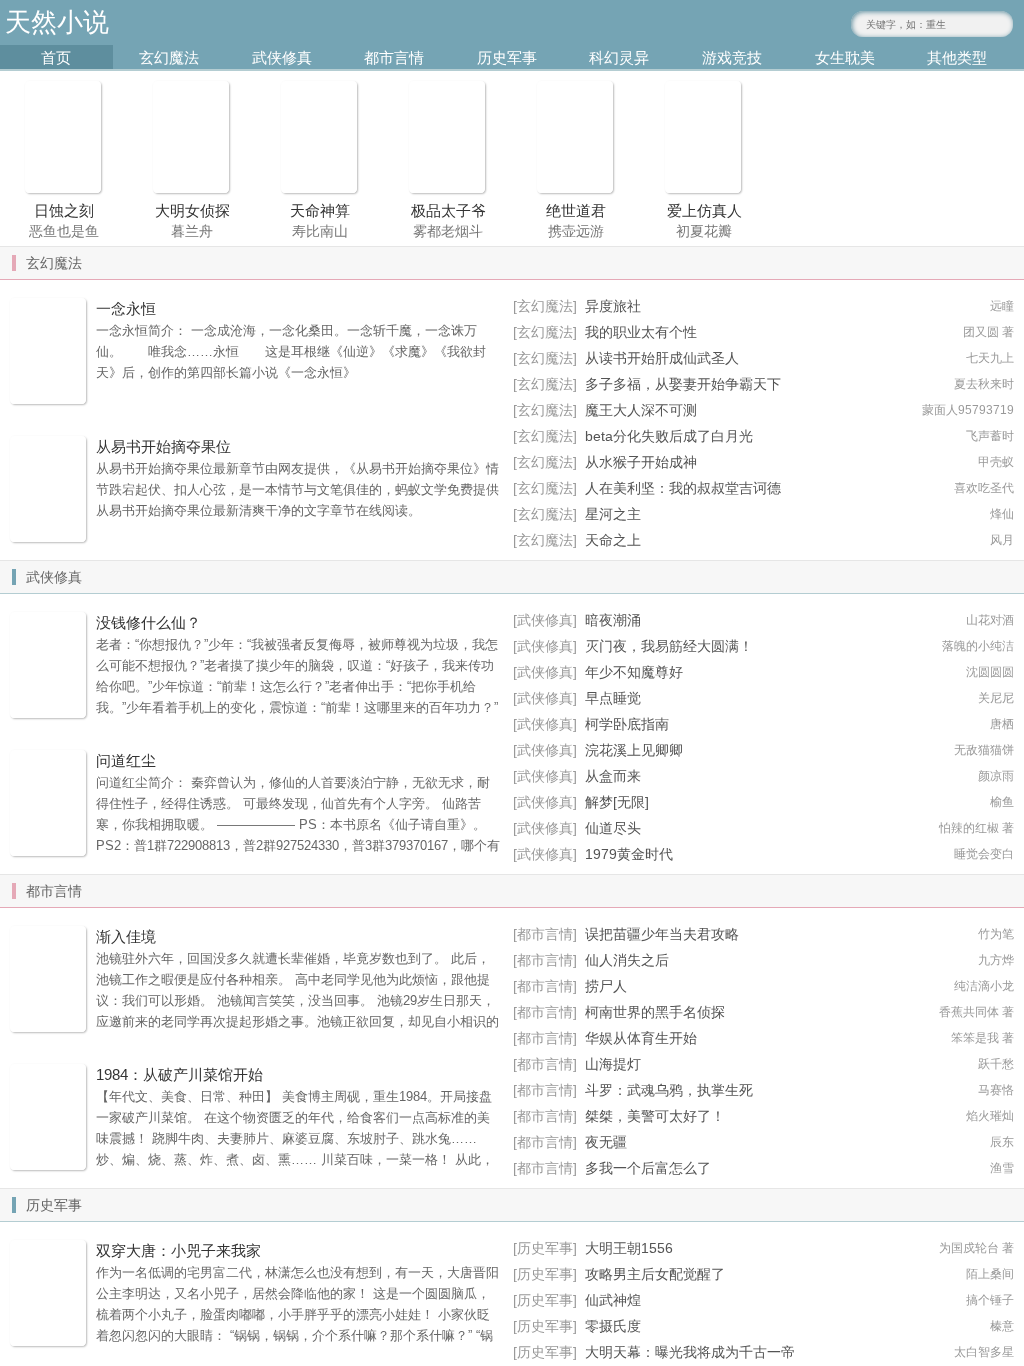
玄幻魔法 (169, 57)
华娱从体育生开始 (641, 1038)
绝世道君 (576, 210)
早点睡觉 (613, 698)
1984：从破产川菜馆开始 (179, 1074)
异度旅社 (613, 306)
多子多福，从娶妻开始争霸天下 (683, 384)
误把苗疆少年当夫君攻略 (662, 934)
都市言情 (394, 57)
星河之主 (613, 514)
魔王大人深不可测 (641, 410)
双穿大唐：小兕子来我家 (178, 1250)
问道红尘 (126, 760)
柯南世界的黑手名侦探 (655, 1012)
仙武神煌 (613, 1300)
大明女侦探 (192, 210)
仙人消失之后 (627, 960)
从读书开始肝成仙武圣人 (662, 358)
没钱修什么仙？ (148, 622)
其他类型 (957, 57)
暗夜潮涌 (613, 620)
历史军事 (507, 57)
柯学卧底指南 (627, 724)
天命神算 (320, 210)
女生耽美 (845, 57)
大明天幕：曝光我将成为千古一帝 (690, 1352)
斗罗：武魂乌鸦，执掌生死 (669, 1090)
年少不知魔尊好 (634, 672)
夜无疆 (606, 1142)
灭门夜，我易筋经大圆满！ (669, 646)
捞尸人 (606, 986)
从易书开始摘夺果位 (163, 446)
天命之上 (613, 540)
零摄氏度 (613, 1326)
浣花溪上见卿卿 (634, 750)
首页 (56, 57)
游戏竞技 (732, 57)
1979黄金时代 (629, 854)
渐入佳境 (126, 936)
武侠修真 (282, 57)
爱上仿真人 (704, 210)
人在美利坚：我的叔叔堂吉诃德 (683, 488)
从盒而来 (613, 776)
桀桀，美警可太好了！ (655, 1116)
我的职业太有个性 (641, 332)
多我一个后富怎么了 (648, 1168)
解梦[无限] (617, 802)
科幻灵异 (619, 57)
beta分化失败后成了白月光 (669, 436)
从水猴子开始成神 (641, 462)
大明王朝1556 (629, 1248)
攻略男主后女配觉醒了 (655, 1274)
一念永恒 (126, 308)
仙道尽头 (613, 828)
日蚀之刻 (64, 210)
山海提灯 (613, 1064)
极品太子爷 (448, 210)
